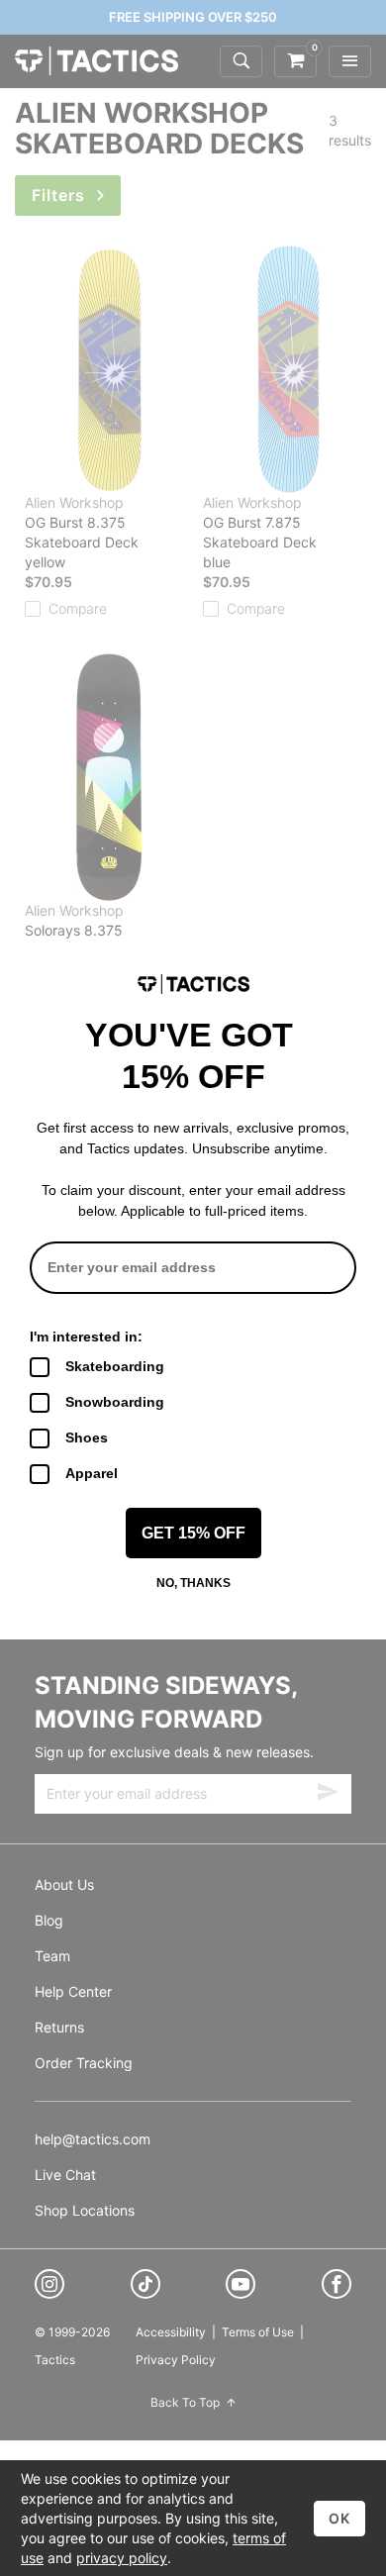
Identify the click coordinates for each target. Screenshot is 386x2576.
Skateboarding (115, 1366)
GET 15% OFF (193, 1533)
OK (339, 2518)
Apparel (92, 1473)
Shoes (87, 1437)
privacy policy (122, 2558)
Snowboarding (115, 1402)
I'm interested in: (86, 1337)
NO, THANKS (193, 1583)
